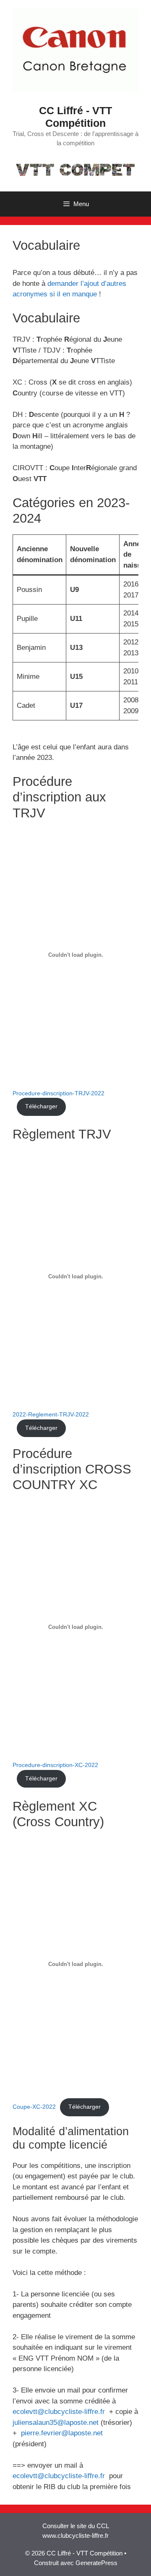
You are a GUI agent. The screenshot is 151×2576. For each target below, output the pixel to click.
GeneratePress (96, 2563)
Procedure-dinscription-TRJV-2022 (59, 1093)
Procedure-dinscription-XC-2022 (55, 1765)
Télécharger (41, 1106)
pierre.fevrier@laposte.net (62, 2433)
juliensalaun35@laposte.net (56, 2423)
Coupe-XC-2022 (34, 2107)
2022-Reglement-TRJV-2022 (51, 1415)
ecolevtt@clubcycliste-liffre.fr (59, 2412)
